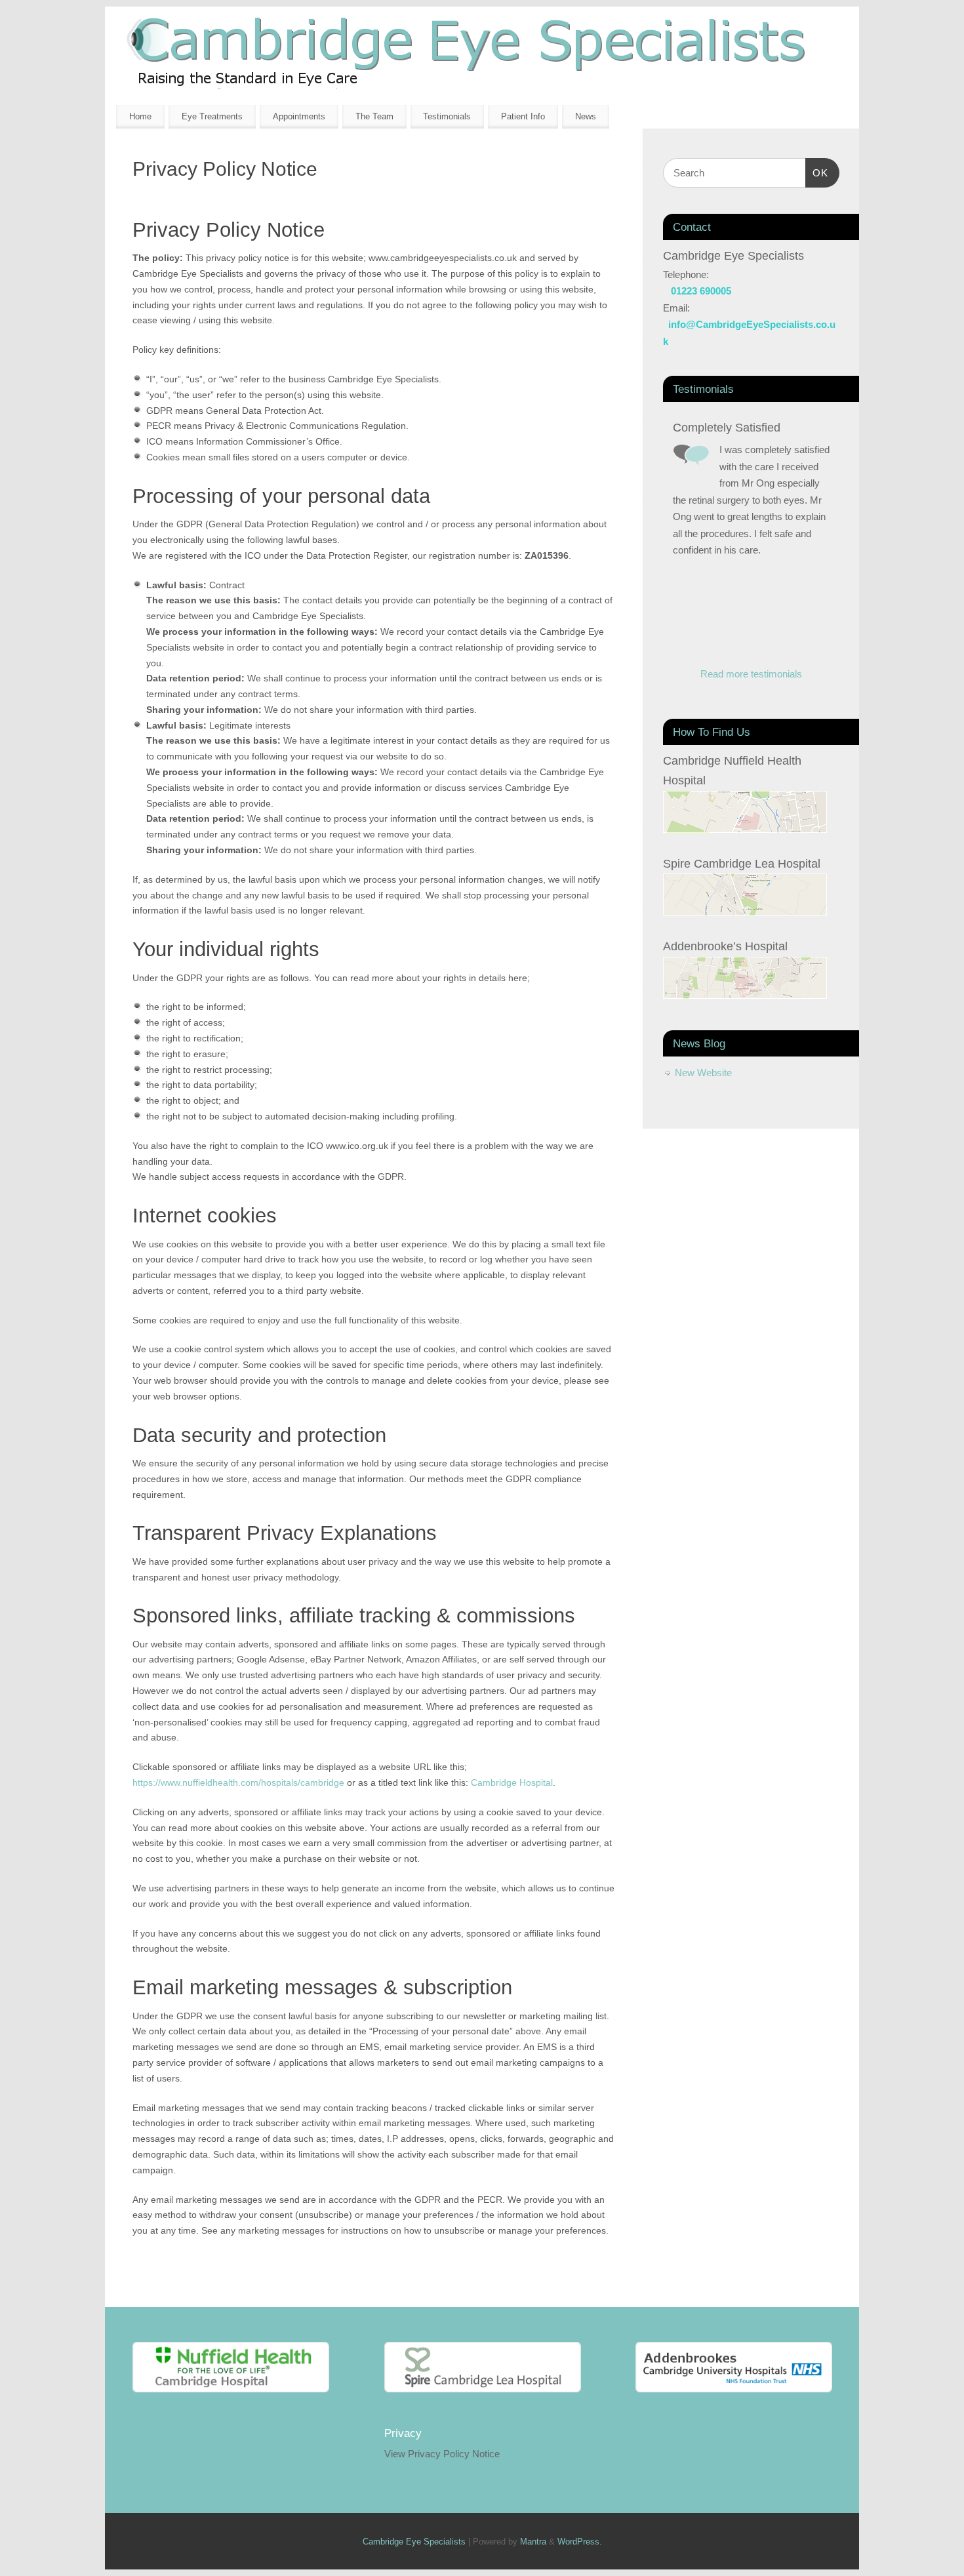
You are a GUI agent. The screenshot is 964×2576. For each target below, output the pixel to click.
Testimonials (447, 116)
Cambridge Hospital (512, 1782)
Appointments (299, 116)
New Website (703, 1073)
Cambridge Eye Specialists (414, 2542)
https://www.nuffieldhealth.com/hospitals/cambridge (238, 1782)
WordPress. (580, 2542)
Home (140, 116)
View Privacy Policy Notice (442, 2454)
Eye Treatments (212, 116)
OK (817, 172)
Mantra (533, 2542)
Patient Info (523, 116)
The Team (374, 116)
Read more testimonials (751, 674)
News (586, 116)
